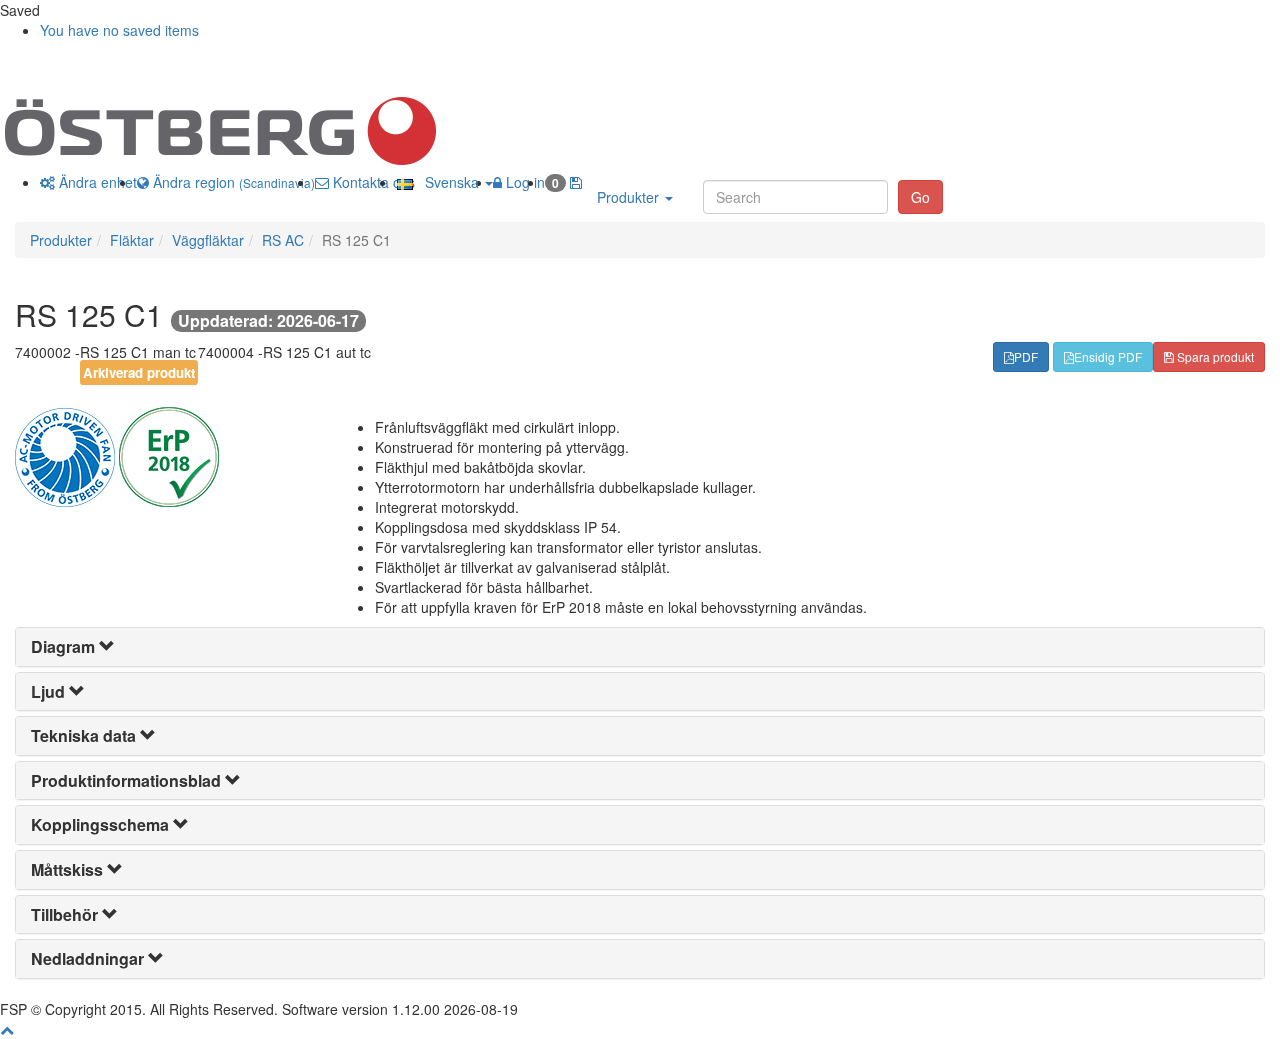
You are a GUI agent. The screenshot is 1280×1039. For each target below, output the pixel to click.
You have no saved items (119, 30)
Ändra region (232, 182)
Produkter (630, 197)
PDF (1026, 356)
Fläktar (132, 240)
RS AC (283, 240)
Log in (523, 182)
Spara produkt (1214, 356)
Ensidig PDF (1108, 356)
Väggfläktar (208, 240)
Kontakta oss (372, 182)
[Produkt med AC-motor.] (67, 455)
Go (920, 197)
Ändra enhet (96, 182)
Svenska (448, 182)
